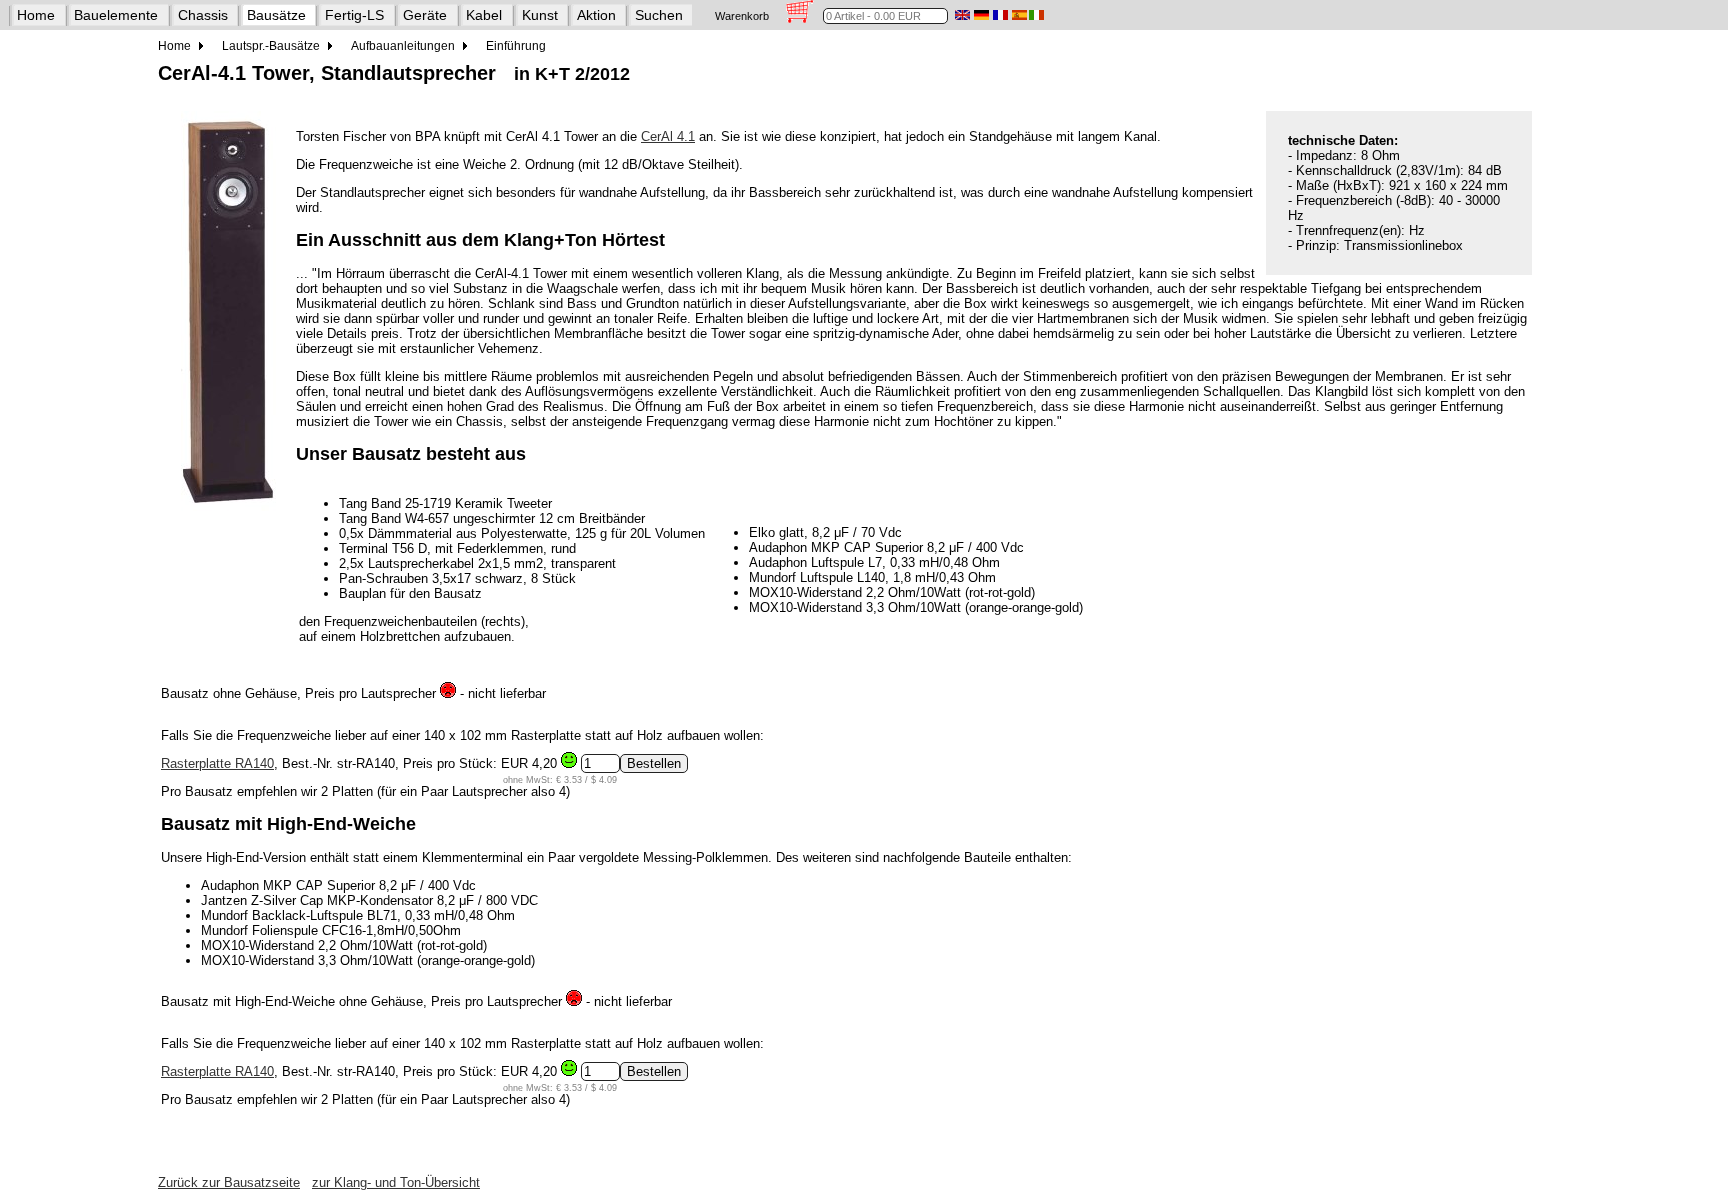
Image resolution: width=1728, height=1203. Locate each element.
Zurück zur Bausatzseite (229, 1182)
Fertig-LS (354, 15)
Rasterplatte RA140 (217, 763)
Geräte (425, 15)
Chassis (203, 15)
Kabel (484, 15)
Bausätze (276, 15)
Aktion (596, 15)
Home (36, 15)
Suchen (659, 15)
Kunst (540, 15)
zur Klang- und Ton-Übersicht (396, 1182)
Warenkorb (742, 16)
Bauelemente (116, 15)
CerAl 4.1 (668, 136)
